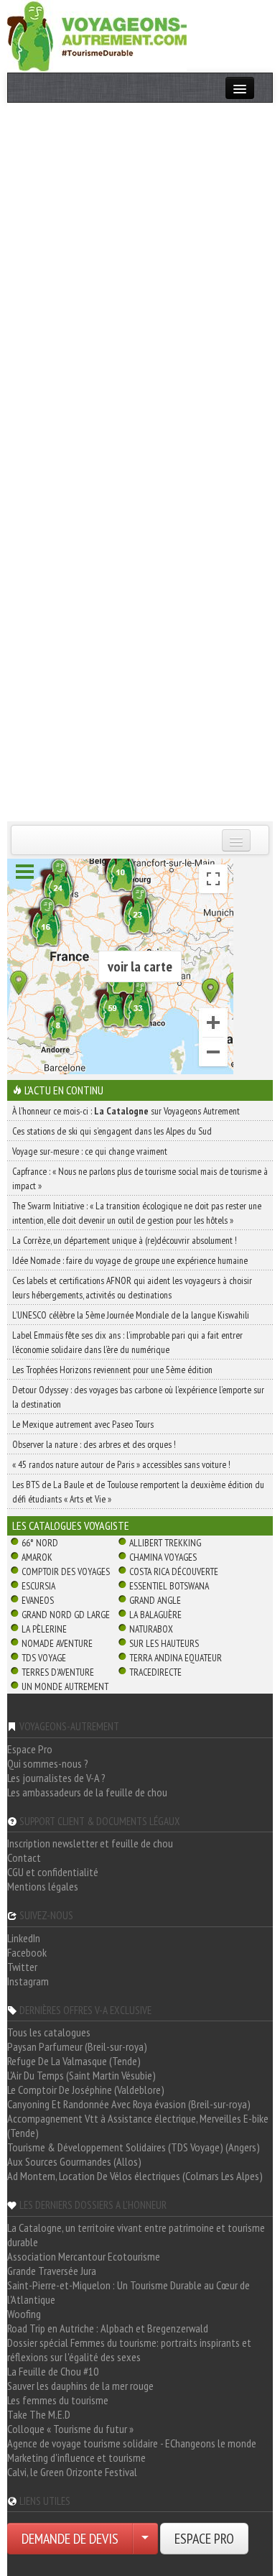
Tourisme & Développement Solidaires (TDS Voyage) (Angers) (134, 2147)
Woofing (24, 2314)
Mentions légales (43, 1886)
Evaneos (38, 1600)
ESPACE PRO (204, 2539)
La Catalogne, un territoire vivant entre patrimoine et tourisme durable (136, 2235)
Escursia (38, 1586)
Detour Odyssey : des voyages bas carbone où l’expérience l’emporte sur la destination (138, 1397)
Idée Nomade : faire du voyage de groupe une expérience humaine (130, 1260)
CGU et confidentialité (53, 1872)
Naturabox (151, 1629)
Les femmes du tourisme (58, 2400)
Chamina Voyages (163, 1557)
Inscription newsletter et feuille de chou (90, 1843)
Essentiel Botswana (169, 1586)
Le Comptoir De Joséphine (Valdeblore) (86, 2090)
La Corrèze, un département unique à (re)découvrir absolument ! (125, 1240)
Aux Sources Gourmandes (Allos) (74, 2161)
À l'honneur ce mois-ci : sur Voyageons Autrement (126, 1111)
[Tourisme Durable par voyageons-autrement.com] (97, 34)
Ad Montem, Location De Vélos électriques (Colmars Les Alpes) (135, 2176)
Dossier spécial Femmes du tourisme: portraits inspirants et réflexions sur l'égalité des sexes (129, 2350)
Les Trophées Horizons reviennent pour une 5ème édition (112, 1370)
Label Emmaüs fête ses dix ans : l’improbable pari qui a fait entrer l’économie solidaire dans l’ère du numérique (127, 1342)
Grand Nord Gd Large (66, 1615)
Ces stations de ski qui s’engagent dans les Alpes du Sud (112, 1131)
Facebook (27, 1952)
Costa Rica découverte (174, 1571)
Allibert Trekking (165, 1543)
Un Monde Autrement (65, 1686)
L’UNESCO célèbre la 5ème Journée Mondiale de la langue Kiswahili (131, 1315)
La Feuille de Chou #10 (53, 2371)
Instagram (28, 1981)
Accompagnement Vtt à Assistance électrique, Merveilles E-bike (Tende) (138, 2125)
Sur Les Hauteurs (164, 1643)
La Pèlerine (44, 1629)
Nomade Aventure (57, 1643)
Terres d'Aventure (58, 1672)
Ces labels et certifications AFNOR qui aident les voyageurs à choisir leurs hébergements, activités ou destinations (132, 1288)
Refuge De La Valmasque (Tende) (74, 2061)
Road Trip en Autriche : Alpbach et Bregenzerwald (108, 2328)
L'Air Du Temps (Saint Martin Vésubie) (81, 2075)
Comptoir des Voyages (66, 1571)
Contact (24, 1857)
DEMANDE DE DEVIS (70, 2539)
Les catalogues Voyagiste (71, 1525)
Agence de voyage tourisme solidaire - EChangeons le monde (132, 2443)
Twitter (22, 1967)
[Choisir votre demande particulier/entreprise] (145, 2539)
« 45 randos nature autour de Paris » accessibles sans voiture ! (121, 1464)
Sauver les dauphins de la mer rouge (80, 2386)
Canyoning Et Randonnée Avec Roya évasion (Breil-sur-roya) (129, 2104)
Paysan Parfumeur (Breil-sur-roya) (77, 2046)
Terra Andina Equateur (176, 1658)
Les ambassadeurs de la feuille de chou (87, 1792)
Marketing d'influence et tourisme (76, 2457)
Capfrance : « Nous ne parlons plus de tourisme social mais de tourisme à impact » (140, 1178)
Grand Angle (155, 1600)
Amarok (37, 1557)
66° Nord (40, 1543)
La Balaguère (155, 1615)
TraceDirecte (155, 1672)
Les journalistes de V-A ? (56, 1778)
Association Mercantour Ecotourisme (84, 2256)
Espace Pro (30, 1749)
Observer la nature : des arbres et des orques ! (94, 1444)
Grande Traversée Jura (52, 2271)
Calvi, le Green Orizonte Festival (72, 2472)
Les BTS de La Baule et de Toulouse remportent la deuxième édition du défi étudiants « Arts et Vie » (138, 1492)
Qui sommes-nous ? (48, 1763)
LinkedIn (24, 1938)
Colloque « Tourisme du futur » (70, 2429)
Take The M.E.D (39, 2414)
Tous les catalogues (49, 2032)
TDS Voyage (44, 1658)
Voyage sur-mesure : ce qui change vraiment (90, 1151)
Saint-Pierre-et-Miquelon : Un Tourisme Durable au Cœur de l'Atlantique (129, 2292)
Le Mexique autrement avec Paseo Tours (83, 1424)
